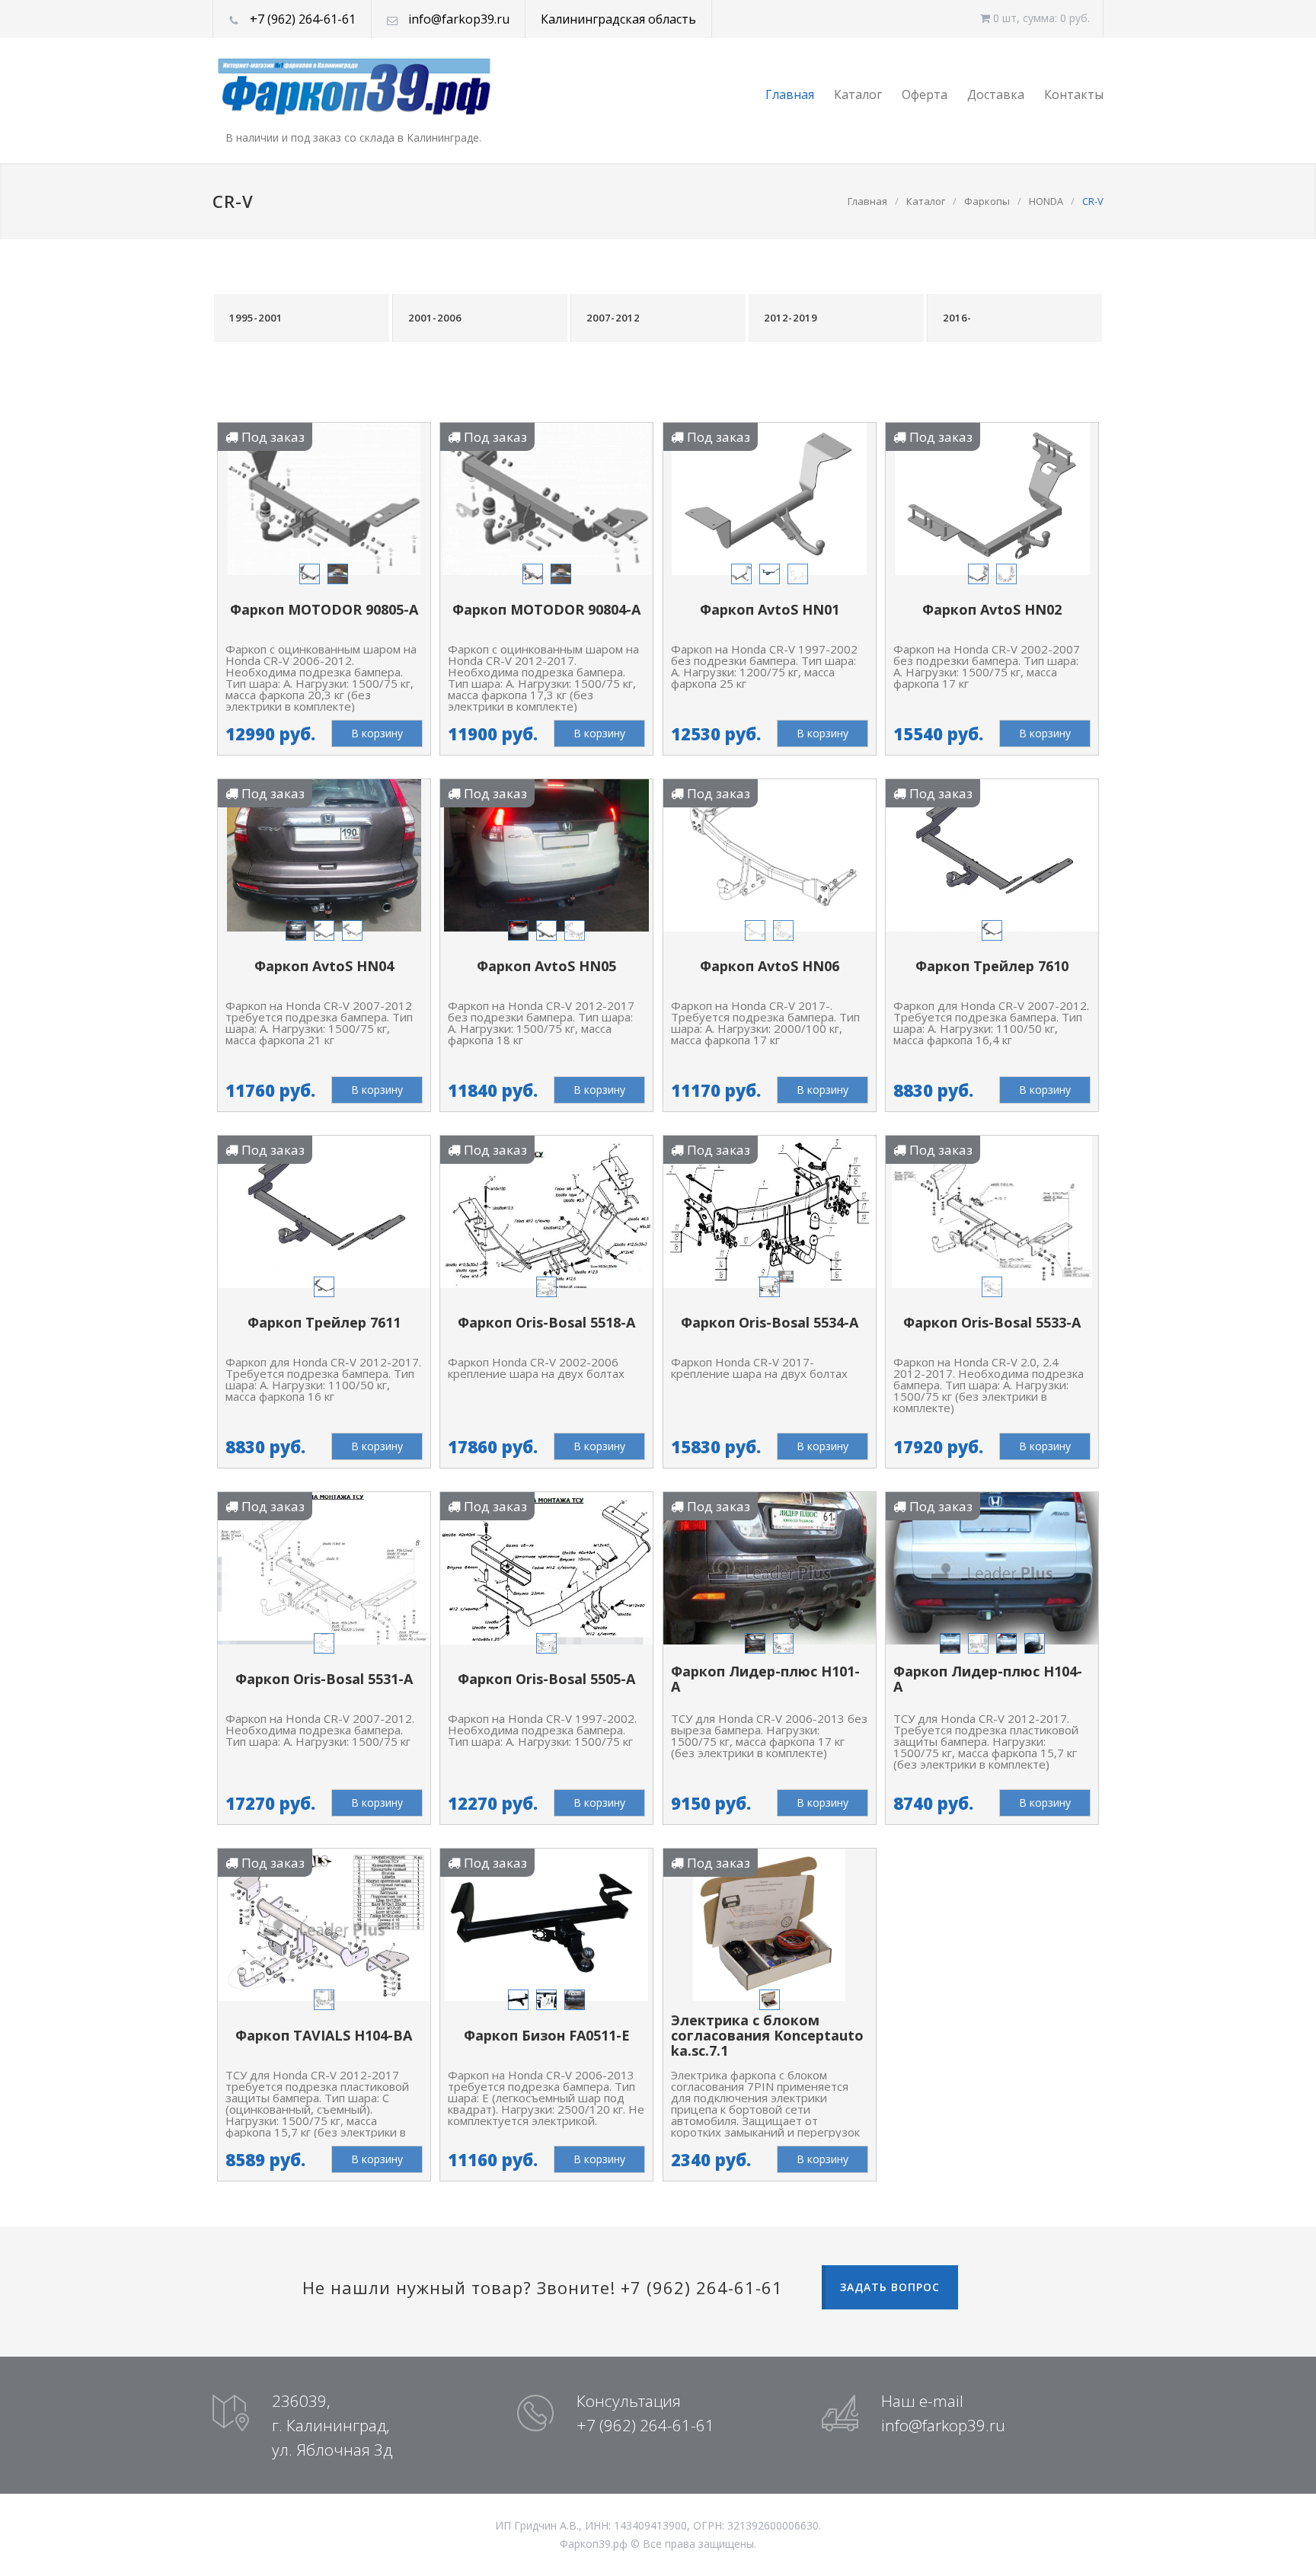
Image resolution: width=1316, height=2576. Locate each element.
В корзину (377, 733)
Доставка (996, 94)
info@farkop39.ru (459, 19)
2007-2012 (613, 318)
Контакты (1074, 94)
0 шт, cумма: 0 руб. (1040, 18)
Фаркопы (987, 201)
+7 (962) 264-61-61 (303, 19)
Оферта (925, 94)
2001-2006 (435, 318)
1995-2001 (256, 318)
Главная (790, 94)
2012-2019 (791, 318)
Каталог (858, 94)
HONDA (1046, 201)
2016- (957, 318)
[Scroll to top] (1274, 2534)
